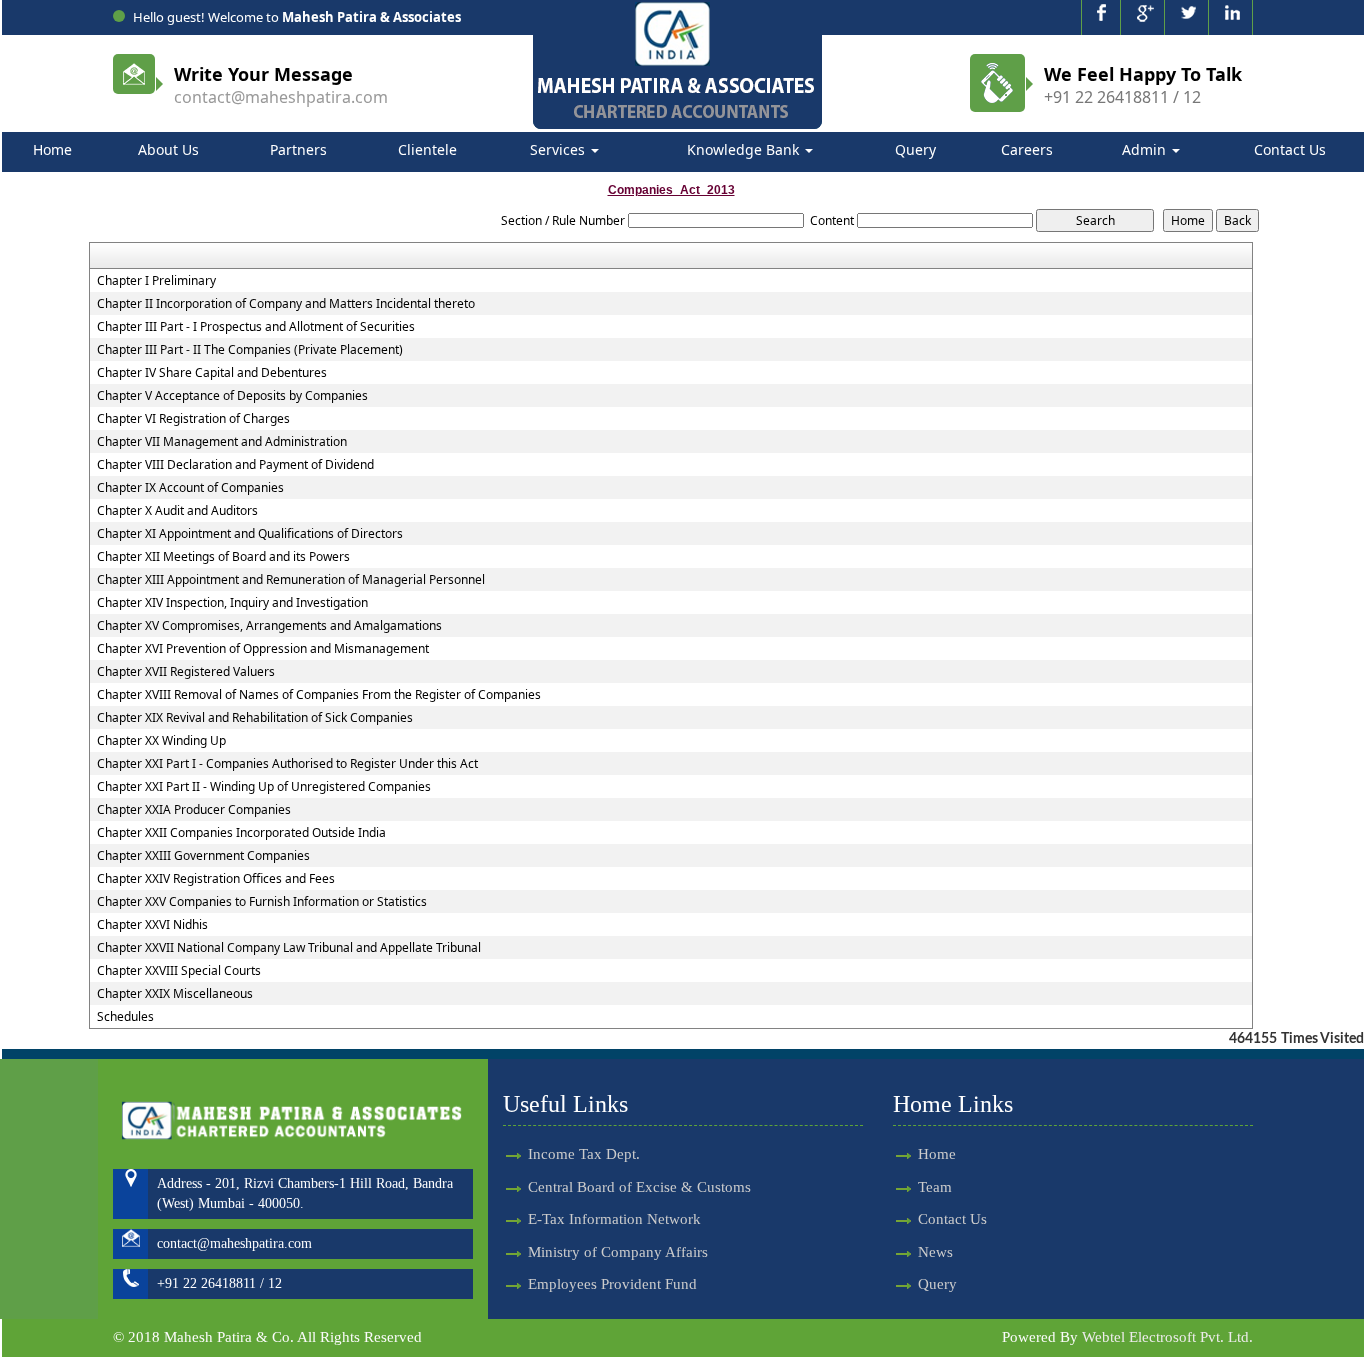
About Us (168, 149)
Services (559, 149)
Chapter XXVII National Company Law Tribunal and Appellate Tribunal (289, 948)
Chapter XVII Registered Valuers (186, 672)
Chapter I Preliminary (156, 281)
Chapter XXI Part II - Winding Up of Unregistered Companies (264, 787)
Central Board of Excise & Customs (639, 1187)
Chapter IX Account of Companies (190, 488)
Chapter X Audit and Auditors (177, 511)
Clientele (427, 149)
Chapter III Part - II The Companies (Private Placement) (250, 350)
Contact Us (1290, 149)
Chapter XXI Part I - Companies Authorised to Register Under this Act (287, 764)
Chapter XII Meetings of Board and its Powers (223, 557)
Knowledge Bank (745, 149)
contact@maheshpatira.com (281, 97)
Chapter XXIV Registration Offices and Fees (216, 879)
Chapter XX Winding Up (161, 741)
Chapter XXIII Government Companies (203, 856)
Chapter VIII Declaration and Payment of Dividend (235, 465)
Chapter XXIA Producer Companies (194, 810)
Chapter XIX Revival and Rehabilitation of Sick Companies (255, 718)
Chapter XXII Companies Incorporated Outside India (241, 833)
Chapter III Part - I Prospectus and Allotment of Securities (256, 327)
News (935, 1252)
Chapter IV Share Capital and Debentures (212, 373)
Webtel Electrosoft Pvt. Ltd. (1167, 1337)
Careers (1027, 149)
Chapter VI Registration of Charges (193, 419)
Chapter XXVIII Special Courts (179, 971)
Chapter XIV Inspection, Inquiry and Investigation (232, 603)
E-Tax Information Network (614, 1219)
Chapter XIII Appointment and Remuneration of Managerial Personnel (291, 580)
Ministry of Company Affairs (618, 1252)
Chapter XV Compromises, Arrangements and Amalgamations (269, 626)
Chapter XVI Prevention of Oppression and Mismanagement (263, 649)
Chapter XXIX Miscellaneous (175, 994)
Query (915, 149)
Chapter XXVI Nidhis (152, 925)
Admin (1146, 149)
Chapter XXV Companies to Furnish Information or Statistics (262, 902)
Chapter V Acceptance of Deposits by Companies (232, 396)
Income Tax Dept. (584, 1154)
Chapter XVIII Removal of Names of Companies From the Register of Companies (319, 695)
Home (52, 149)
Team (935, 1187)
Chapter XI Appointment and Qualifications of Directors (250, 534)
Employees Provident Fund (612, 1284)
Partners (298, 149)
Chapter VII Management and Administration (222, 442)
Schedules (125, 1017)
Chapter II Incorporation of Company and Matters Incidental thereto (286, 304)
